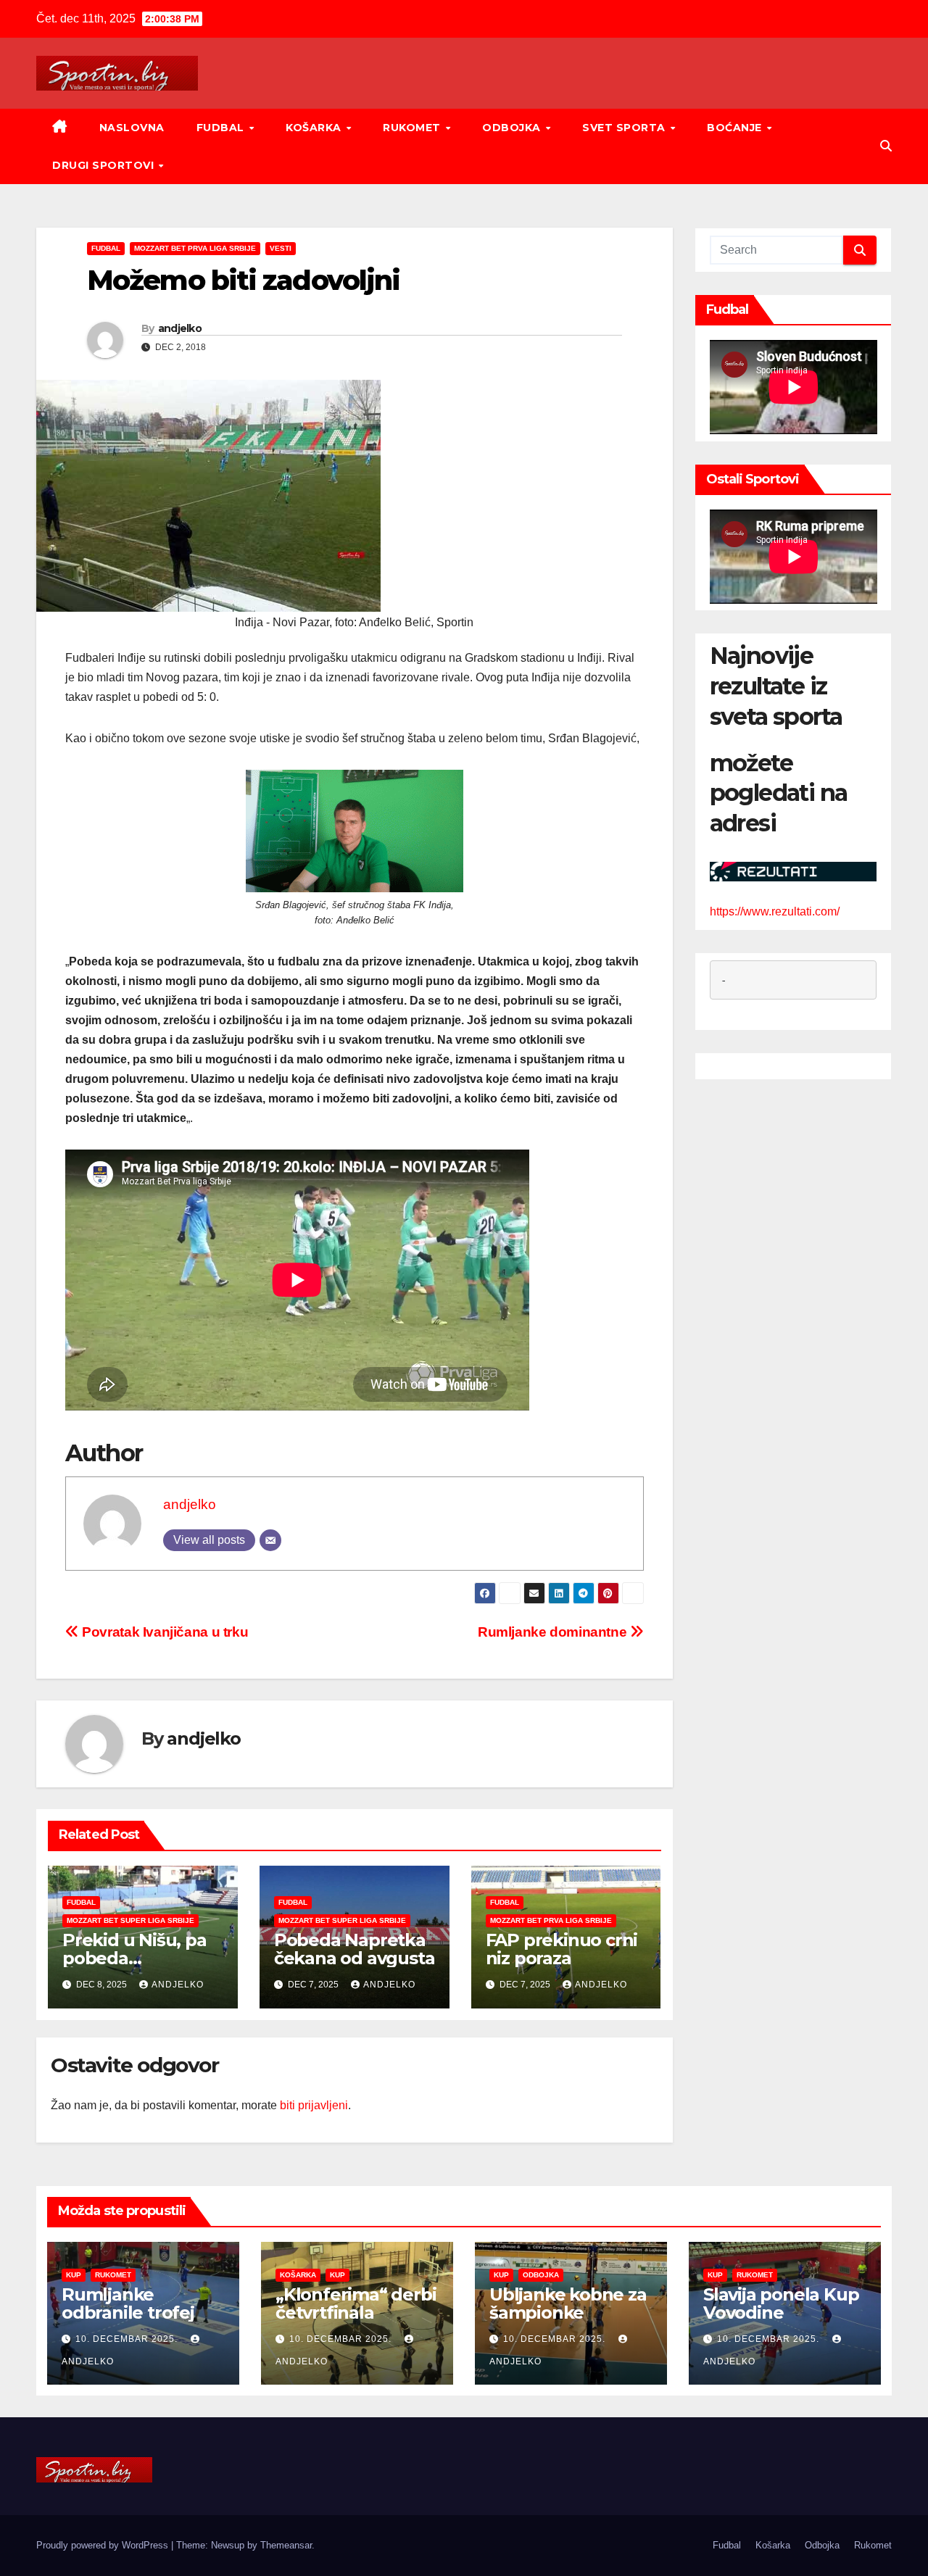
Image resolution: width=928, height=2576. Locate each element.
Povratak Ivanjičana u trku (163, 1632)
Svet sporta (625, 128)
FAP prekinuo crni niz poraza (562, 1949)
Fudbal (222, 128)
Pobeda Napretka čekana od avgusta (355, 1949)
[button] (886, 146)
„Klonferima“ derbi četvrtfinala (356, 2303)
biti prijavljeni (314, 2105)
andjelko (180, 328)
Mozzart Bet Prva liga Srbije (195, 248)
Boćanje (736, 128)
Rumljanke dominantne (554, 1632)
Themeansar (286, 2545)
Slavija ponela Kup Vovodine (781, 2303)
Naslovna (132, 128)
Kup (74, 2275)
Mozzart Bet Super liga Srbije (130, 1920)
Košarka (315, 128)
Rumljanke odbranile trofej (128, 2303)
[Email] (270, 1540)
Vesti (281, 248)
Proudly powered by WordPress (104, 2545)
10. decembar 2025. (128, 2339)
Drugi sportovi (105, 165)
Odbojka (513, 128)
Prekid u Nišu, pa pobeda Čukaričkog (134, 1958)
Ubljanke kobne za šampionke (568, 2303)
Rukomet (413, 128)
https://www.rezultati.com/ (775, 911)
